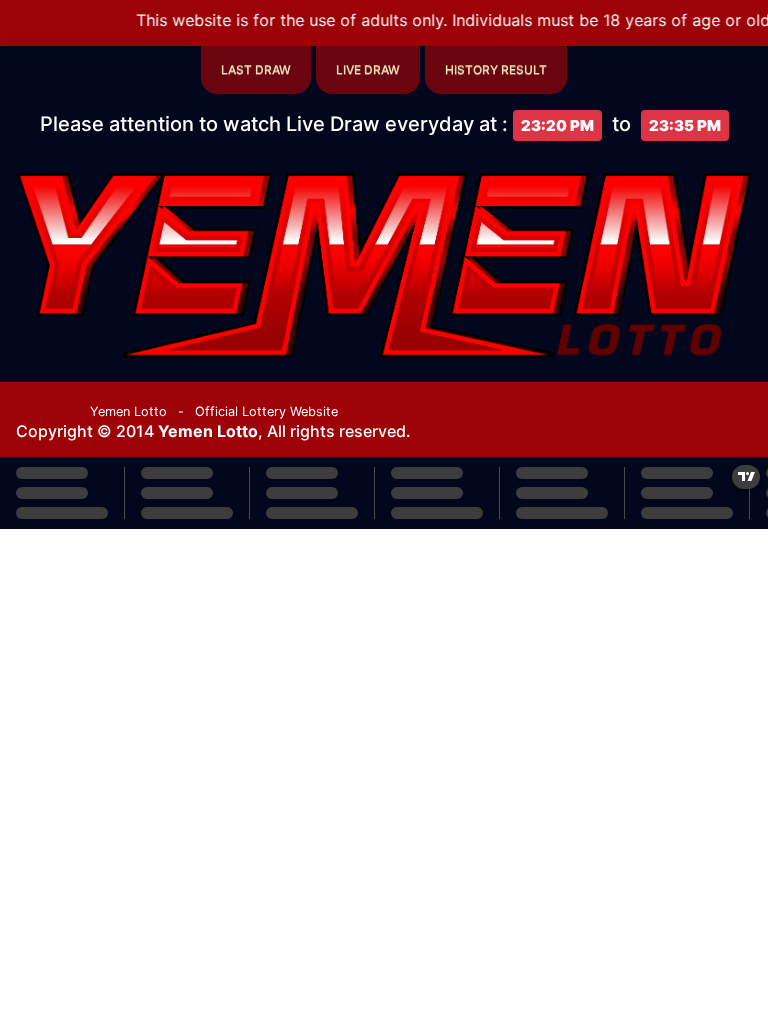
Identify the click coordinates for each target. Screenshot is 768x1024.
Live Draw (368, 69)
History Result (496, 69)
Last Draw (256, 69)
